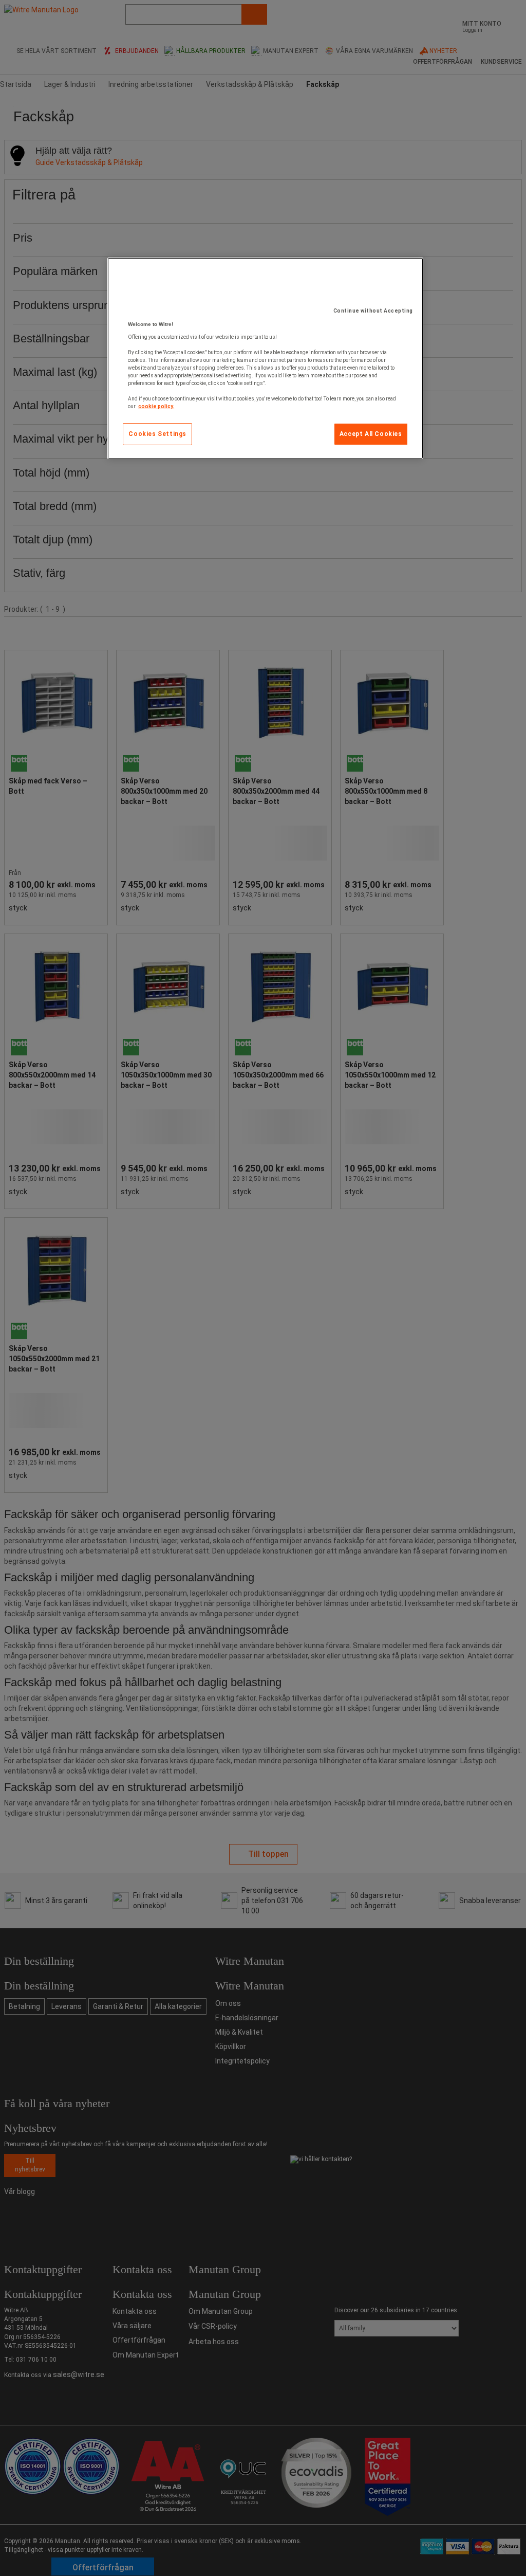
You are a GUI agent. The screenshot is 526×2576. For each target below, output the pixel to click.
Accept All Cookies (371, 434)
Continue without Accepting (373, 311)
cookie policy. (156, 406)
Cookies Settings (157, 434)
